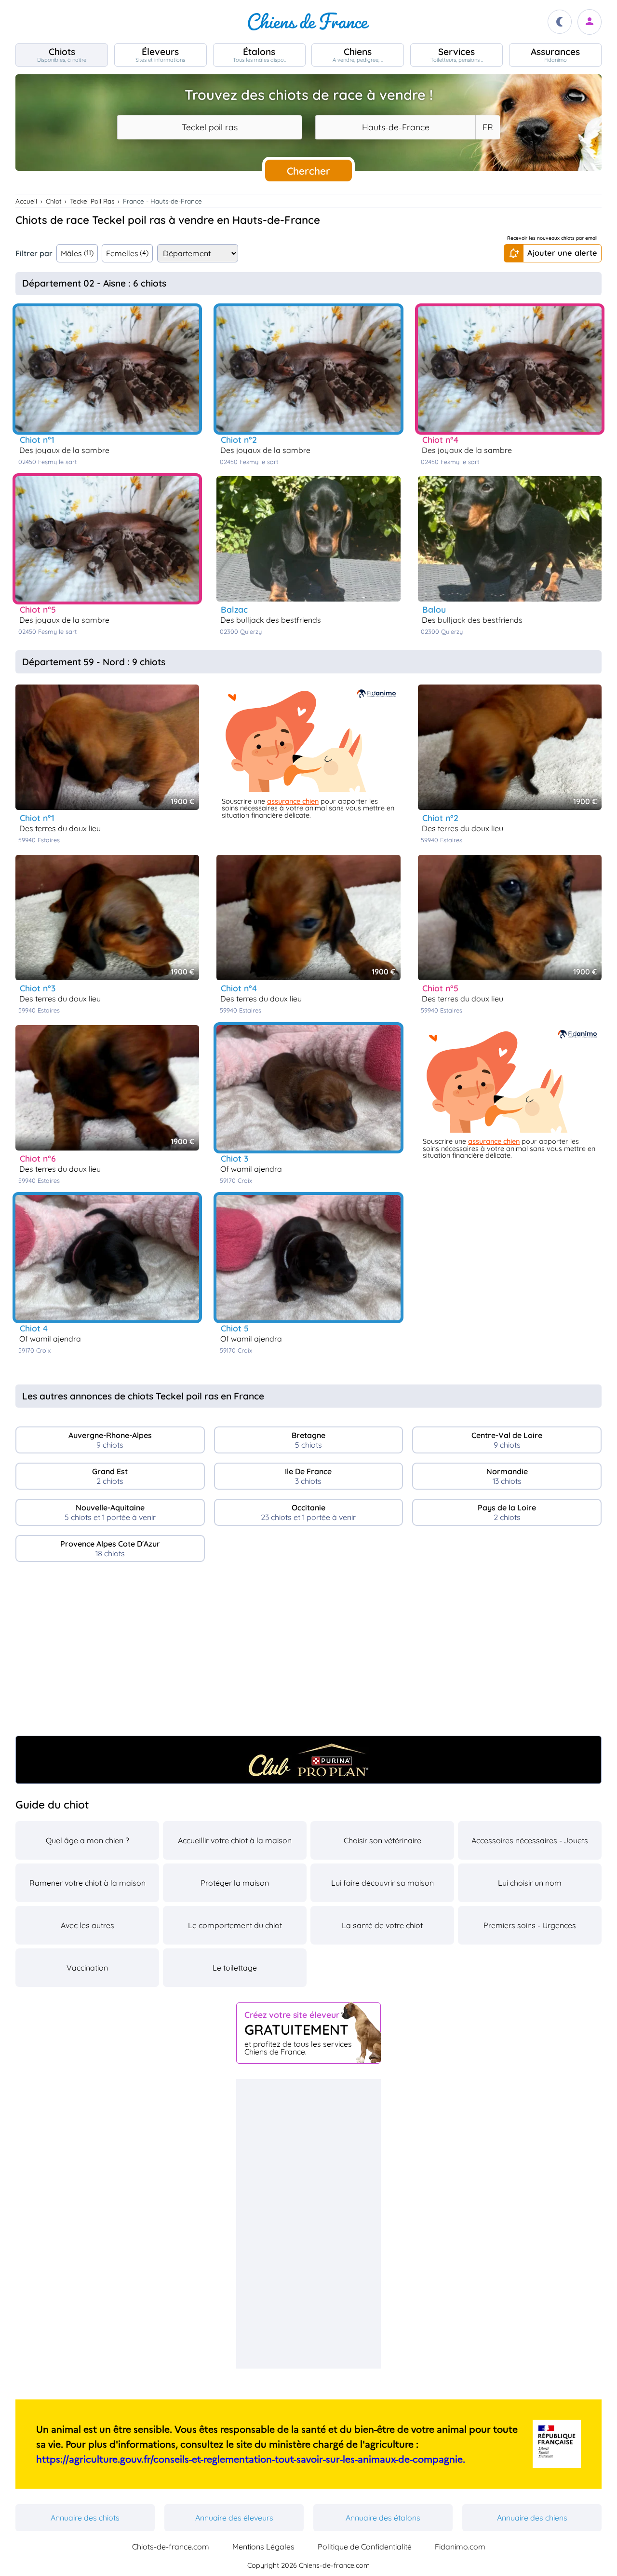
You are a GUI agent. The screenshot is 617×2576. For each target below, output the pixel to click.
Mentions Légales (263, 2547)
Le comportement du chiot (235, 1925)
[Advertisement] (308, 1653)
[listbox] (487, 127)
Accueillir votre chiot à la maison (235, 1840)
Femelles (127, 253)
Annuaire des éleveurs (234, 2518)
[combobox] (209, 127)
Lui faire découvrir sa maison (382, 1883)
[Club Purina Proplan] (308, 1760)
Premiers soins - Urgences (530, 1925)
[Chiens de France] (308, 22)
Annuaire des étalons (383, 2518)
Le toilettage (235, 1968)
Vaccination (87, 1968)
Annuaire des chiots (85, 2518)
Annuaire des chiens (532, 2518)
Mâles (77, 253)
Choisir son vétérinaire (382, 1840)
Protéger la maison (235, 1883)
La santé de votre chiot (382, 1925)
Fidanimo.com (460, 2547)
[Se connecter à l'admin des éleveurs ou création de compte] (590, 22)
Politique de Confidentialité (365, 2547)
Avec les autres (87, 1925)
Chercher (308, 171)
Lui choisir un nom (530, 1883)
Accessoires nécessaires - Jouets (530, 1840)
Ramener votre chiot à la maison (87, 1883)
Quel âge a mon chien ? (87, 1840)
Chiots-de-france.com (171, 2547)
